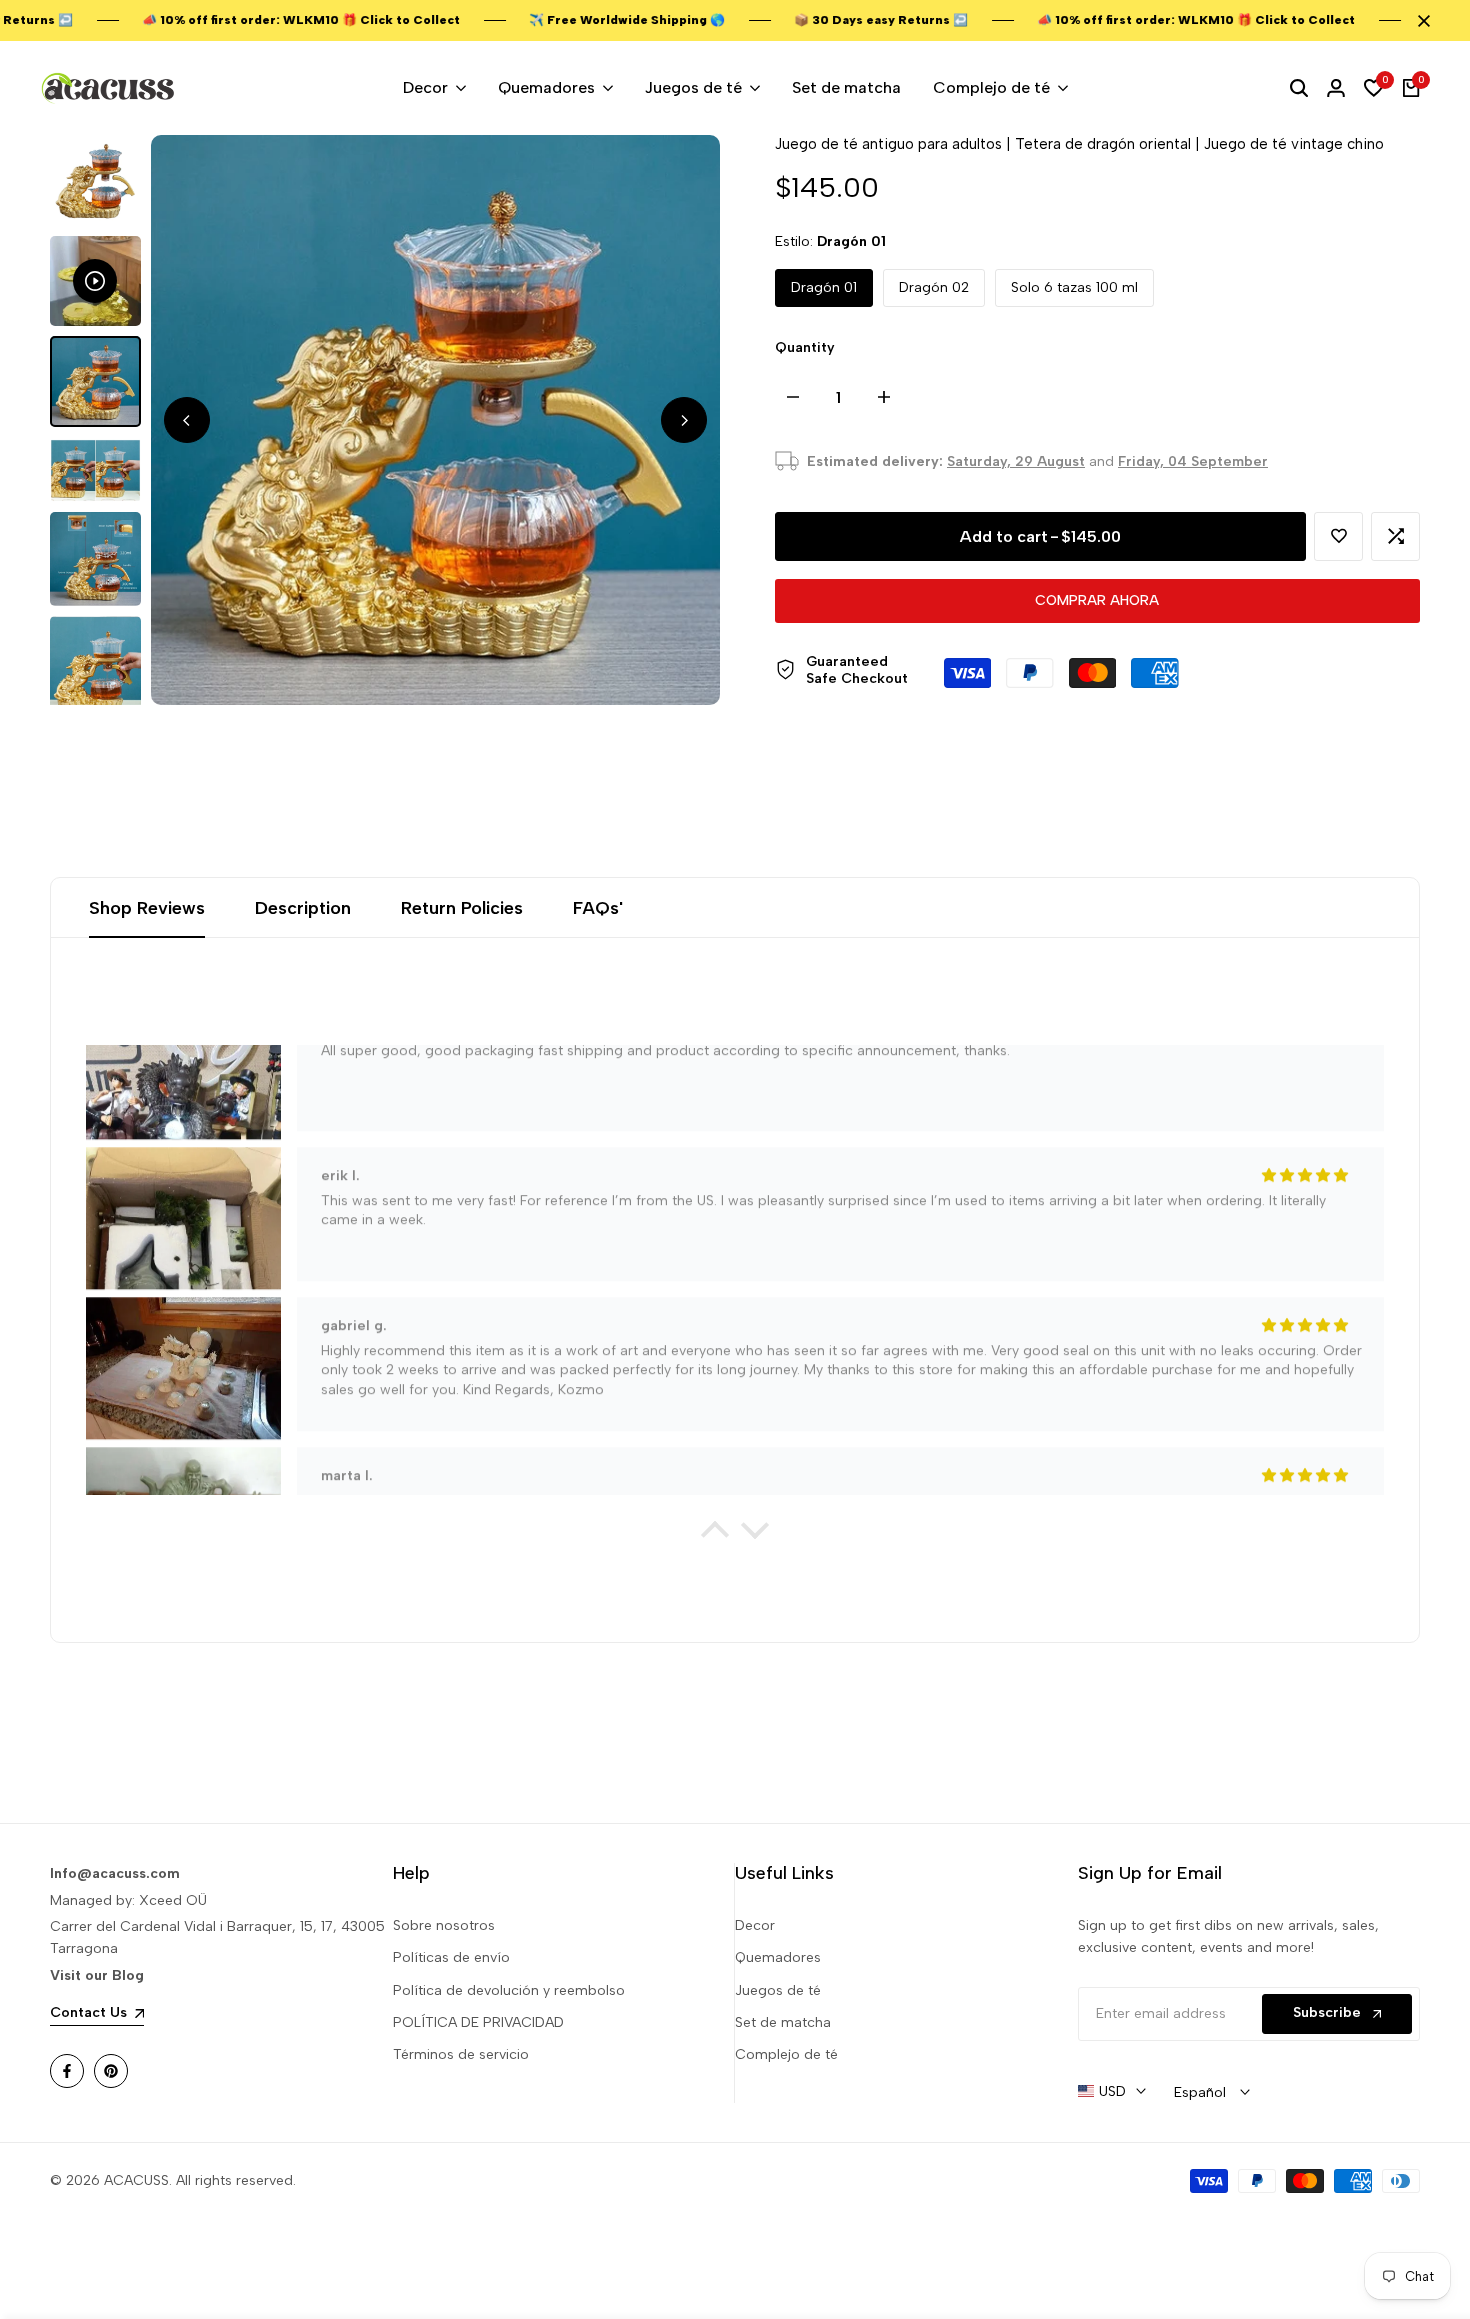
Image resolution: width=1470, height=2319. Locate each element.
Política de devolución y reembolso (509, 1990)
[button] (1338, 536)
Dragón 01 (824, 287)
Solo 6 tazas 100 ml (1074, 287)
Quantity (805, 347)
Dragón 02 (934, 287)
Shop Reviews (147, 908)
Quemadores (778, 1957)
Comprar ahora (1097, 600)
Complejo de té (786, 2054)
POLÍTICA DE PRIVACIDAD (478, 2022)
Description (303, 908)
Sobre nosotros (444, 1925)
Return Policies (462, 908)
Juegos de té (778, 1990)
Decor (755, 1925)
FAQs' (598, 908)
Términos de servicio (461, 2054)
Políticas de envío (451, 1957)
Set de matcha (783, 2022)
